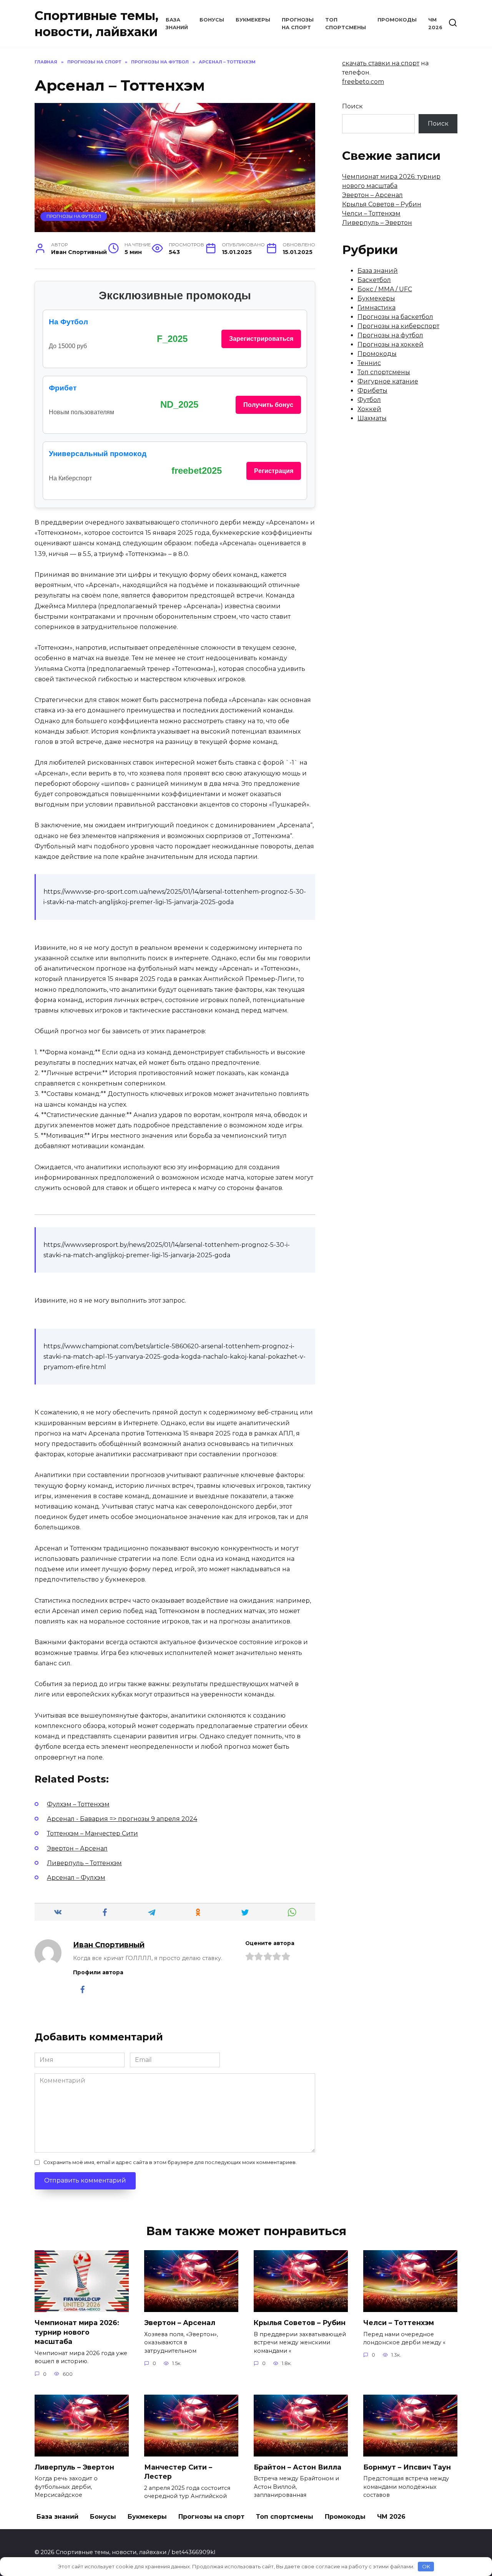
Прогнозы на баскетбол (395, 317)
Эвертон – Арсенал (372, 195)
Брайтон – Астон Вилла (298, 2467)
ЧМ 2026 (391, 2517)
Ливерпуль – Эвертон (377, 223)
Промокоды (397, 20)
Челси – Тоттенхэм (371, 213)
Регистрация (274, 471)
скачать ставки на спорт (381, 63)
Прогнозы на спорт (211, 2517)
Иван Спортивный (109, 1945)
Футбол (369, 400)
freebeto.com (363, 82)
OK (426, 2566)
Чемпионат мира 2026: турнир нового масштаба (77, 2332)
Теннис (369, 363)
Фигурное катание (388, 381)
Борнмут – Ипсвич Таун (407, 2467)
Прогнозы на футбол (74, 216)
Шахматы (372, 418)
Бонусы (212, 20)
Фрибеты (372, 391)
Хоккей (369, 409)
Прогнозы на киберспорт (398, 326)
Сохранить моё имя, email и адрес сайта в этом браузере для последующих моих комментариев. (170, 2162)
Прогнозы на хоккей (391, 344)
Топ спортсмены (384, 372)
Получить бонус (268, 405)
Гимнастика (376, 308)
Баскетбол (374, 280)
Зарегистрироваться (261, 339)
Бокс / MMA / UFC (385, 289)
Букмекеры (253, 20)
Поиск (352, 106)
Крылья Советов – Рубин (382, 204)
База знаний (378, 271)
